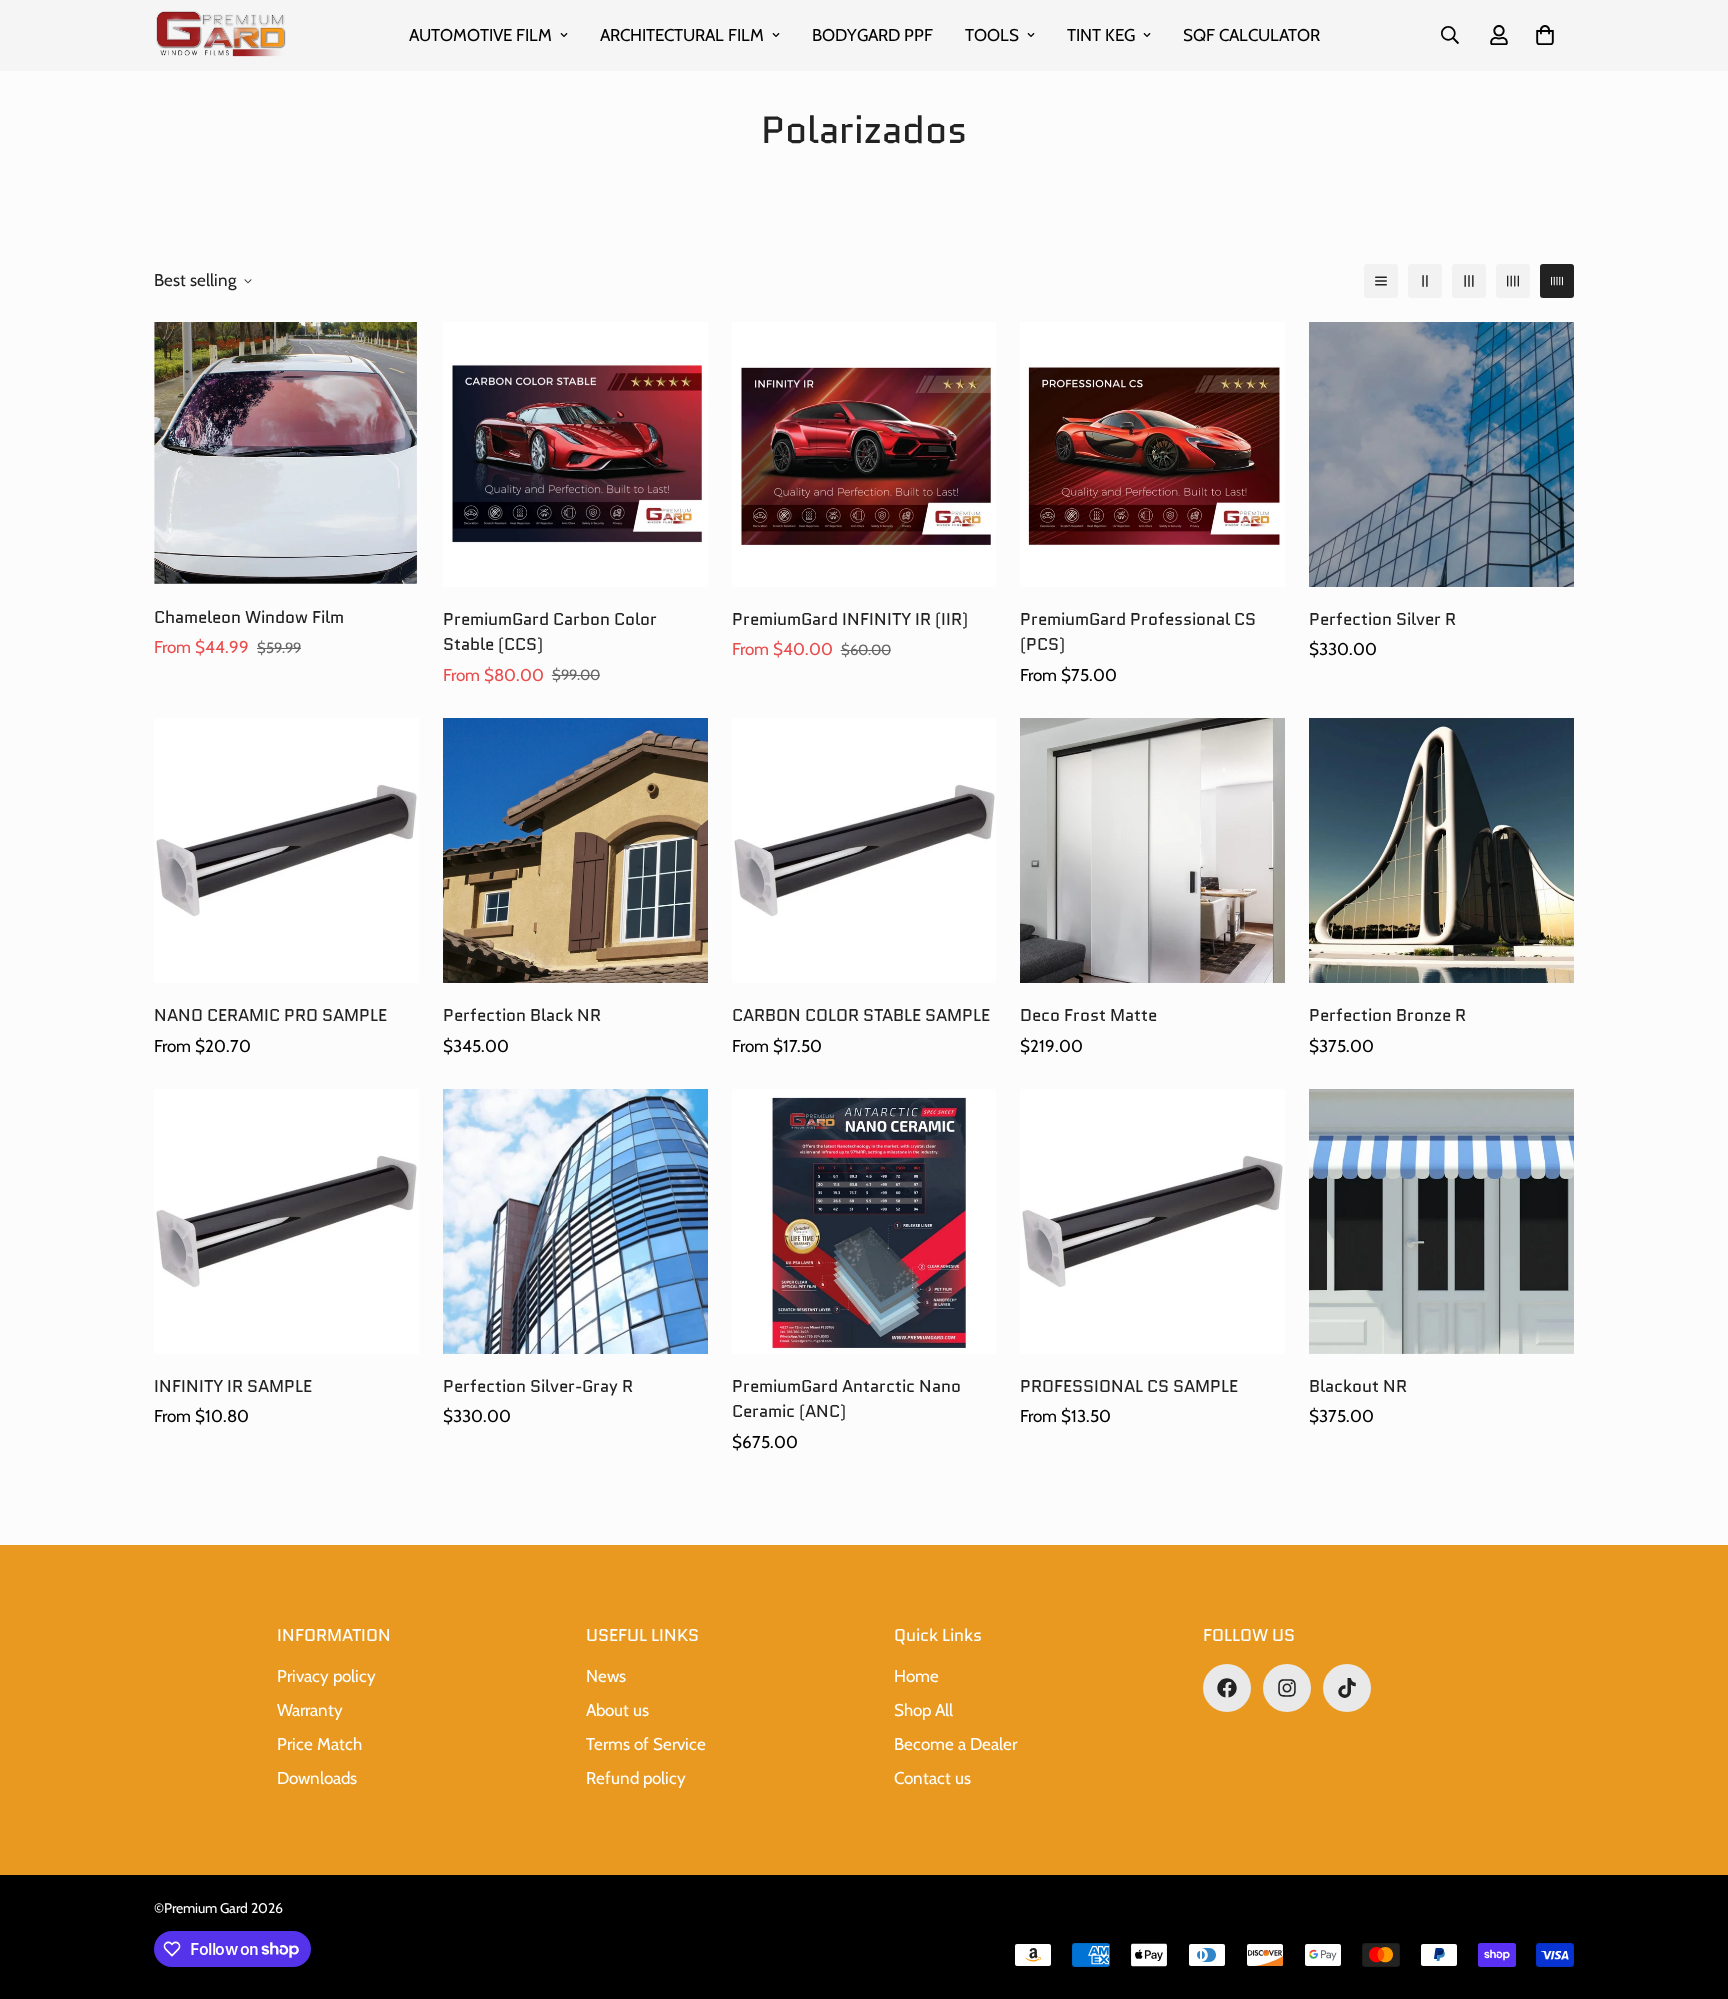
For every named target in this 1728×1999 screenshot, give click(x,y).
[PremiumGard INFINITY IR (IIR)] (864, 454)
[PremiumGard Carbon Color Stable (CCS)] (575, 454)
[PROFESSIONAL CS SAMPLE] (1152, 1221)
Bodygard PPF (872, 35)
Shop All (923, 1710)
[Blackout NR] (1441, 1221)
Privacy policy (326, 1676)
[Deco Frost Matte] (1152, 850)
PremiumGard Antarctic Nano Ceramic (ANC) (846, 1399)
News (606, 1676)
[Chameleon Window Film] (286, 453)
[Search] (1450, 35)
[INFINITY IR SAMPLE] (286, 1221)
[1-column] (1381, 281)
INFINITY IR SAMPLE (233, 1386)
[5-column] (1557, 281)
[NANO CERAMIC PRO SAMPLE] (286, 850)
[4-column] (1513, 281)
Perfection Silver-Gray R (538, 1386)
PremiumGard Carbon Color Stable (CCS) (550, 632)
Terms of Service (646, 1744)
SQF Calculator (1251, 35)
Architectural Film (682, 35)
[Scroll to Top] (1689, 1890)
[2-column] (1425, 281)
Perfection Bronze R (1387, 1015)
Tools (992, 35)
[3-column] (1469, 281)
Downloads (317, 1778)
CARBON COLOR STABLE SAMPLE (861, 1015)
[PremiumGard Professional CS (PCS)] (1152, 454)
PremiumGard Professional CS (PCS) (1138, 632)
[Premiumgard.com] (221, 35)
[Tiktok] (1347, 1688)
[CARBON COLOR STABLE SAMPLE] (864, 850)
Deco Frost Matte (1088, 1015)
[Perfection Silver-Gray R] (575, 1221)
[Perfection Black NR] (575, 850)
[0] (1545, 35)
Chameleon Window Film (249, 617)
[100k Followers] (1287, 1688)
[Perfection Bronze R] (1441, 850)
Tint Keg (1101, 35)
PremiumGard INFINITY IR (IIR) (850, 619)
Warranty (310, 1710)
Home (916, 1676)
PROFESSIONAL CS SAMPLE (1129, 1386)
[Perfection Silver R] (1441, 454)
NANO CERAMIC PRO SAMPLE (270, 1015)
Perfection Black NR (522, 1015)
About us (617, 1710)
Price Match (319, 1744)
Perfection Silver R (1382, 619)
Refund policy (636, 1778)
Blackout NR (1358, 1386)
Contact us (932, 1778)
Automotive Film (480, 35)
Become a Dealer (955, 1744)
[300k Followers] (1227, 1688)
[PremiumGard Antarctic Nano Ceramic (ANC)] (864, 1221)
